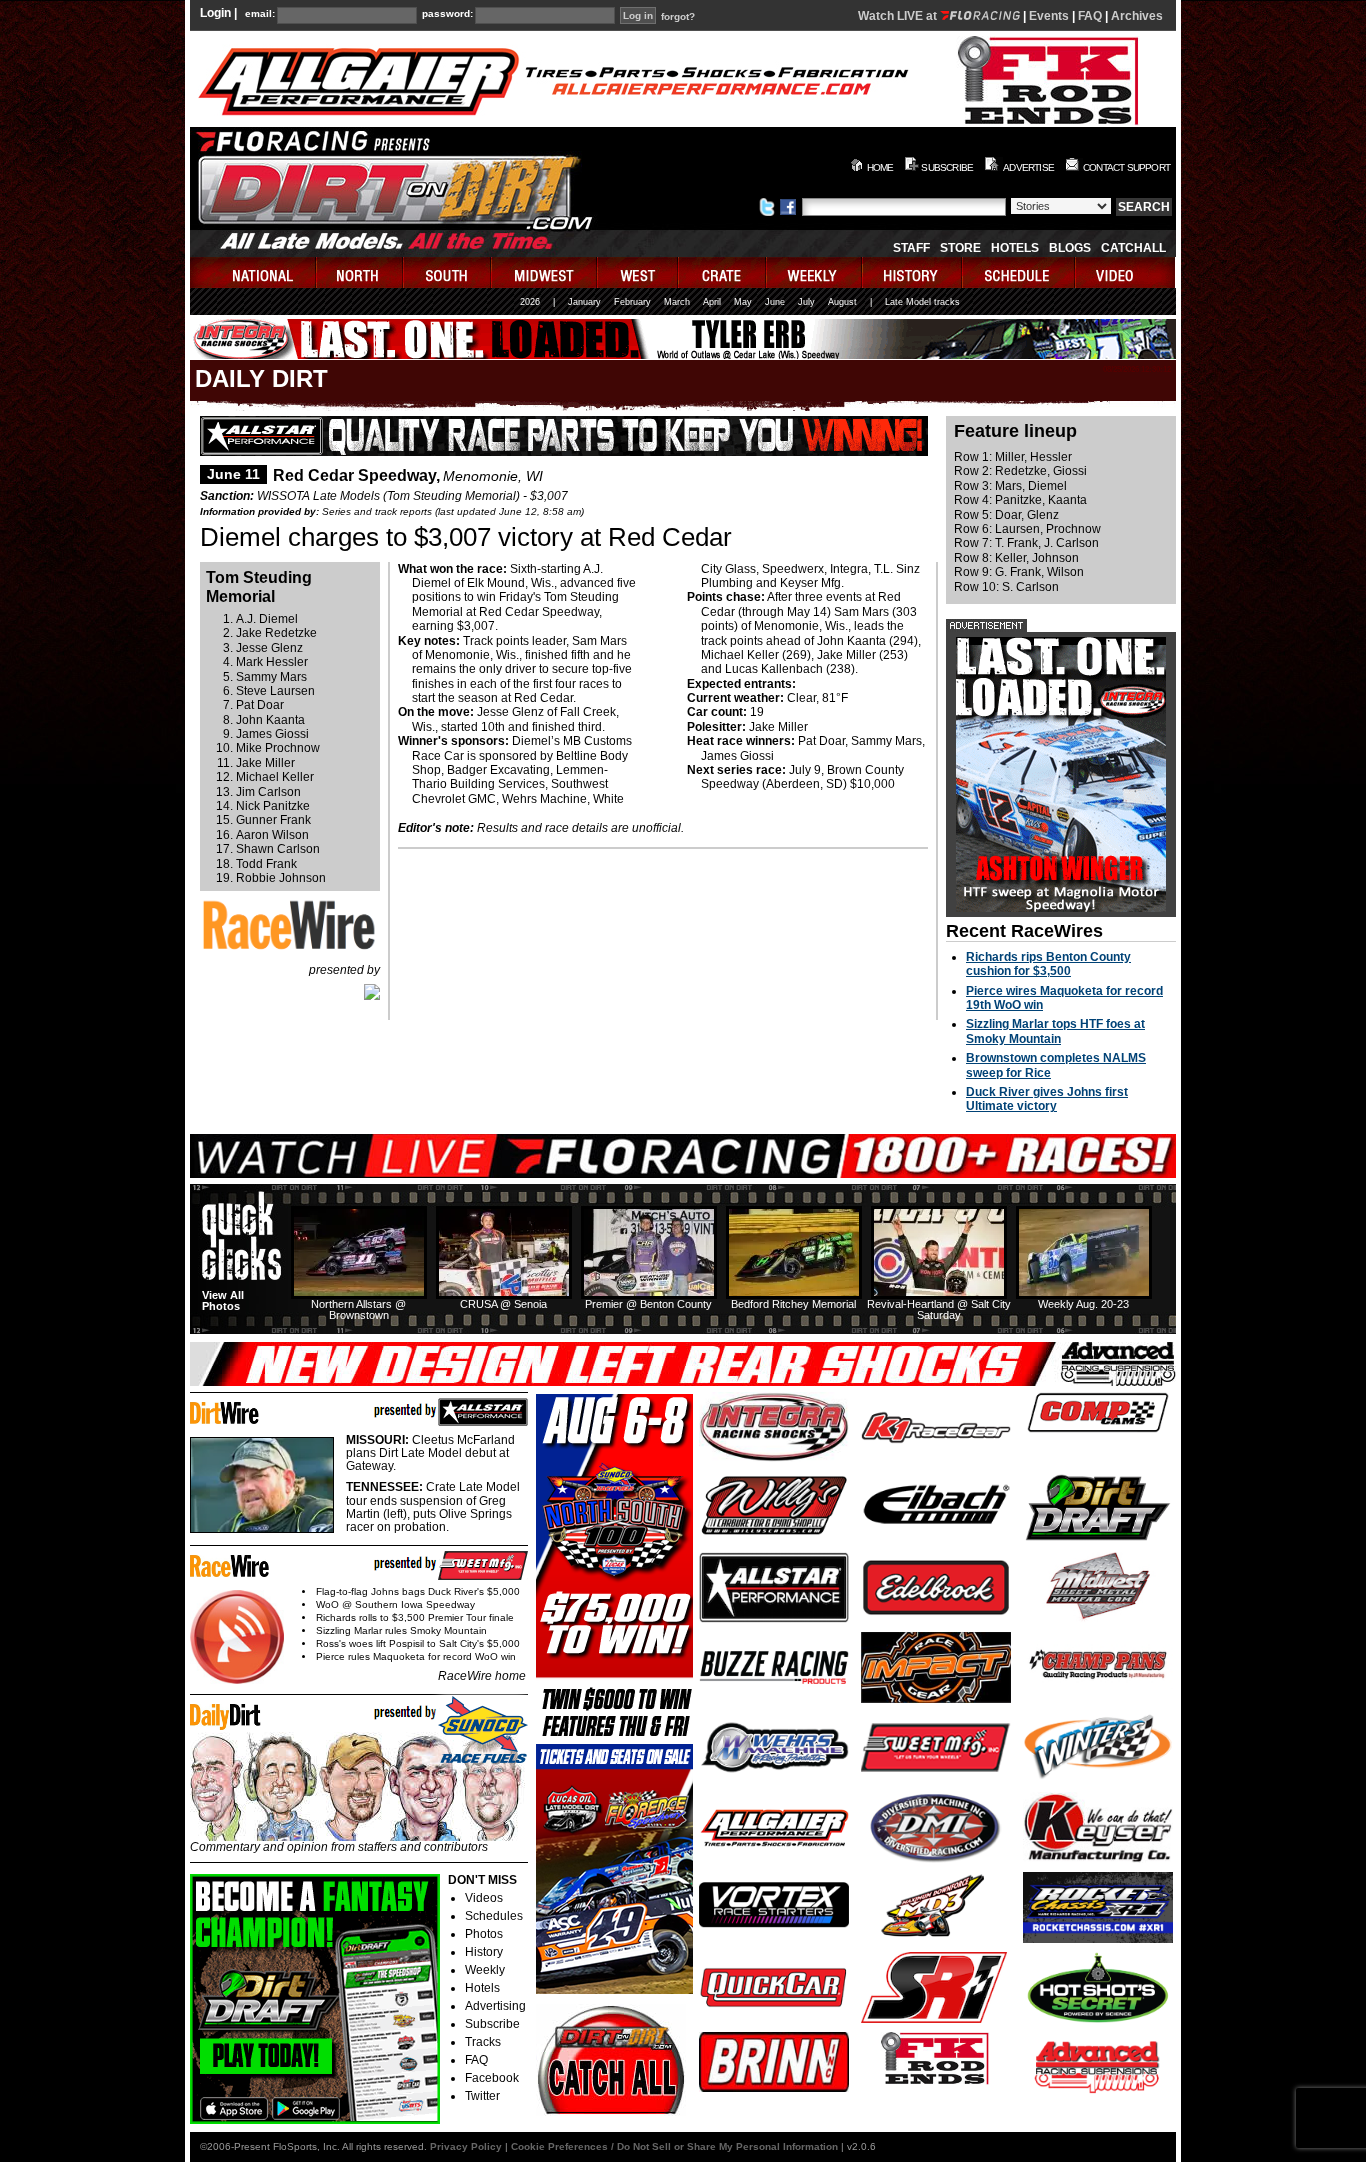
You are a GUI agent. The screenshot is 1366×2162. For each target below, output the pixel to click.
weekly (815, 272)
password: (447, 14)
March (677, 302)
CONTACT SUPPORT (1126, 167)
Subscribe (492, 2024)
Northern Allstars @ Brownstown (358, 1309)
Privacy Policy (466, 2146)
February (632, 302)
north (360, 272)
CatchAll (1133, 248)
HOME (880, 167)
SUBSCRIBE (947, 167)
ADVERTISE (1028, 167)
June (775, 302)
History (484, 1952)
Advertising (495, 2006)
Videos (484, 1898)
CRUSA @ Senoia (503, 1304)
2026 (530, 302)
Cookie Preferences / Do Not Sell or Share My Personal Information (674, 2146)
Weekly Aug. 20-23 (1083, 1304)
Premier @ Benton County (648, 1304)
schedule (1019, 272)
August (842, 302)
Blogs (1070, 248)
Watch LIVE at (899, 16)
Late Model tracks (922, 302)
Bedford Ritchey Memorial (793, 1304)
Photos (484, 1934)
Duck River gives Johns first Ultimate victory (1047, 1099)
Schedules (494, 1916)
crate (723, 272)
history (913, 272)
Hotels (1015, 248)
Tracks (483, 2042)
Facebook (492, 2078)
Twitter (482, 2096)
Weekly (485, 1970)
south (448, 272)
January (584, 302)
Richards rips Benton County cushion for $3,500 (1048, 964)
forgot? (678, 17)
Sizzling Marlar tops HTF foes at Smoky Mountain (1055, 1031)
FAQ (1090, 16)
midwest (545, 272)
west (638, 272)
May (743, 302)
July (806, 302)
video (1125, 272)
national (253, 272)
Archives (1137, 16)
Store (960, 248)
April (712, 302)
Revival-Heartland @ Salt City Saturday (939, 1309)
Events (1049, 16)
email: (260, 14)
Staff (911, 248)
